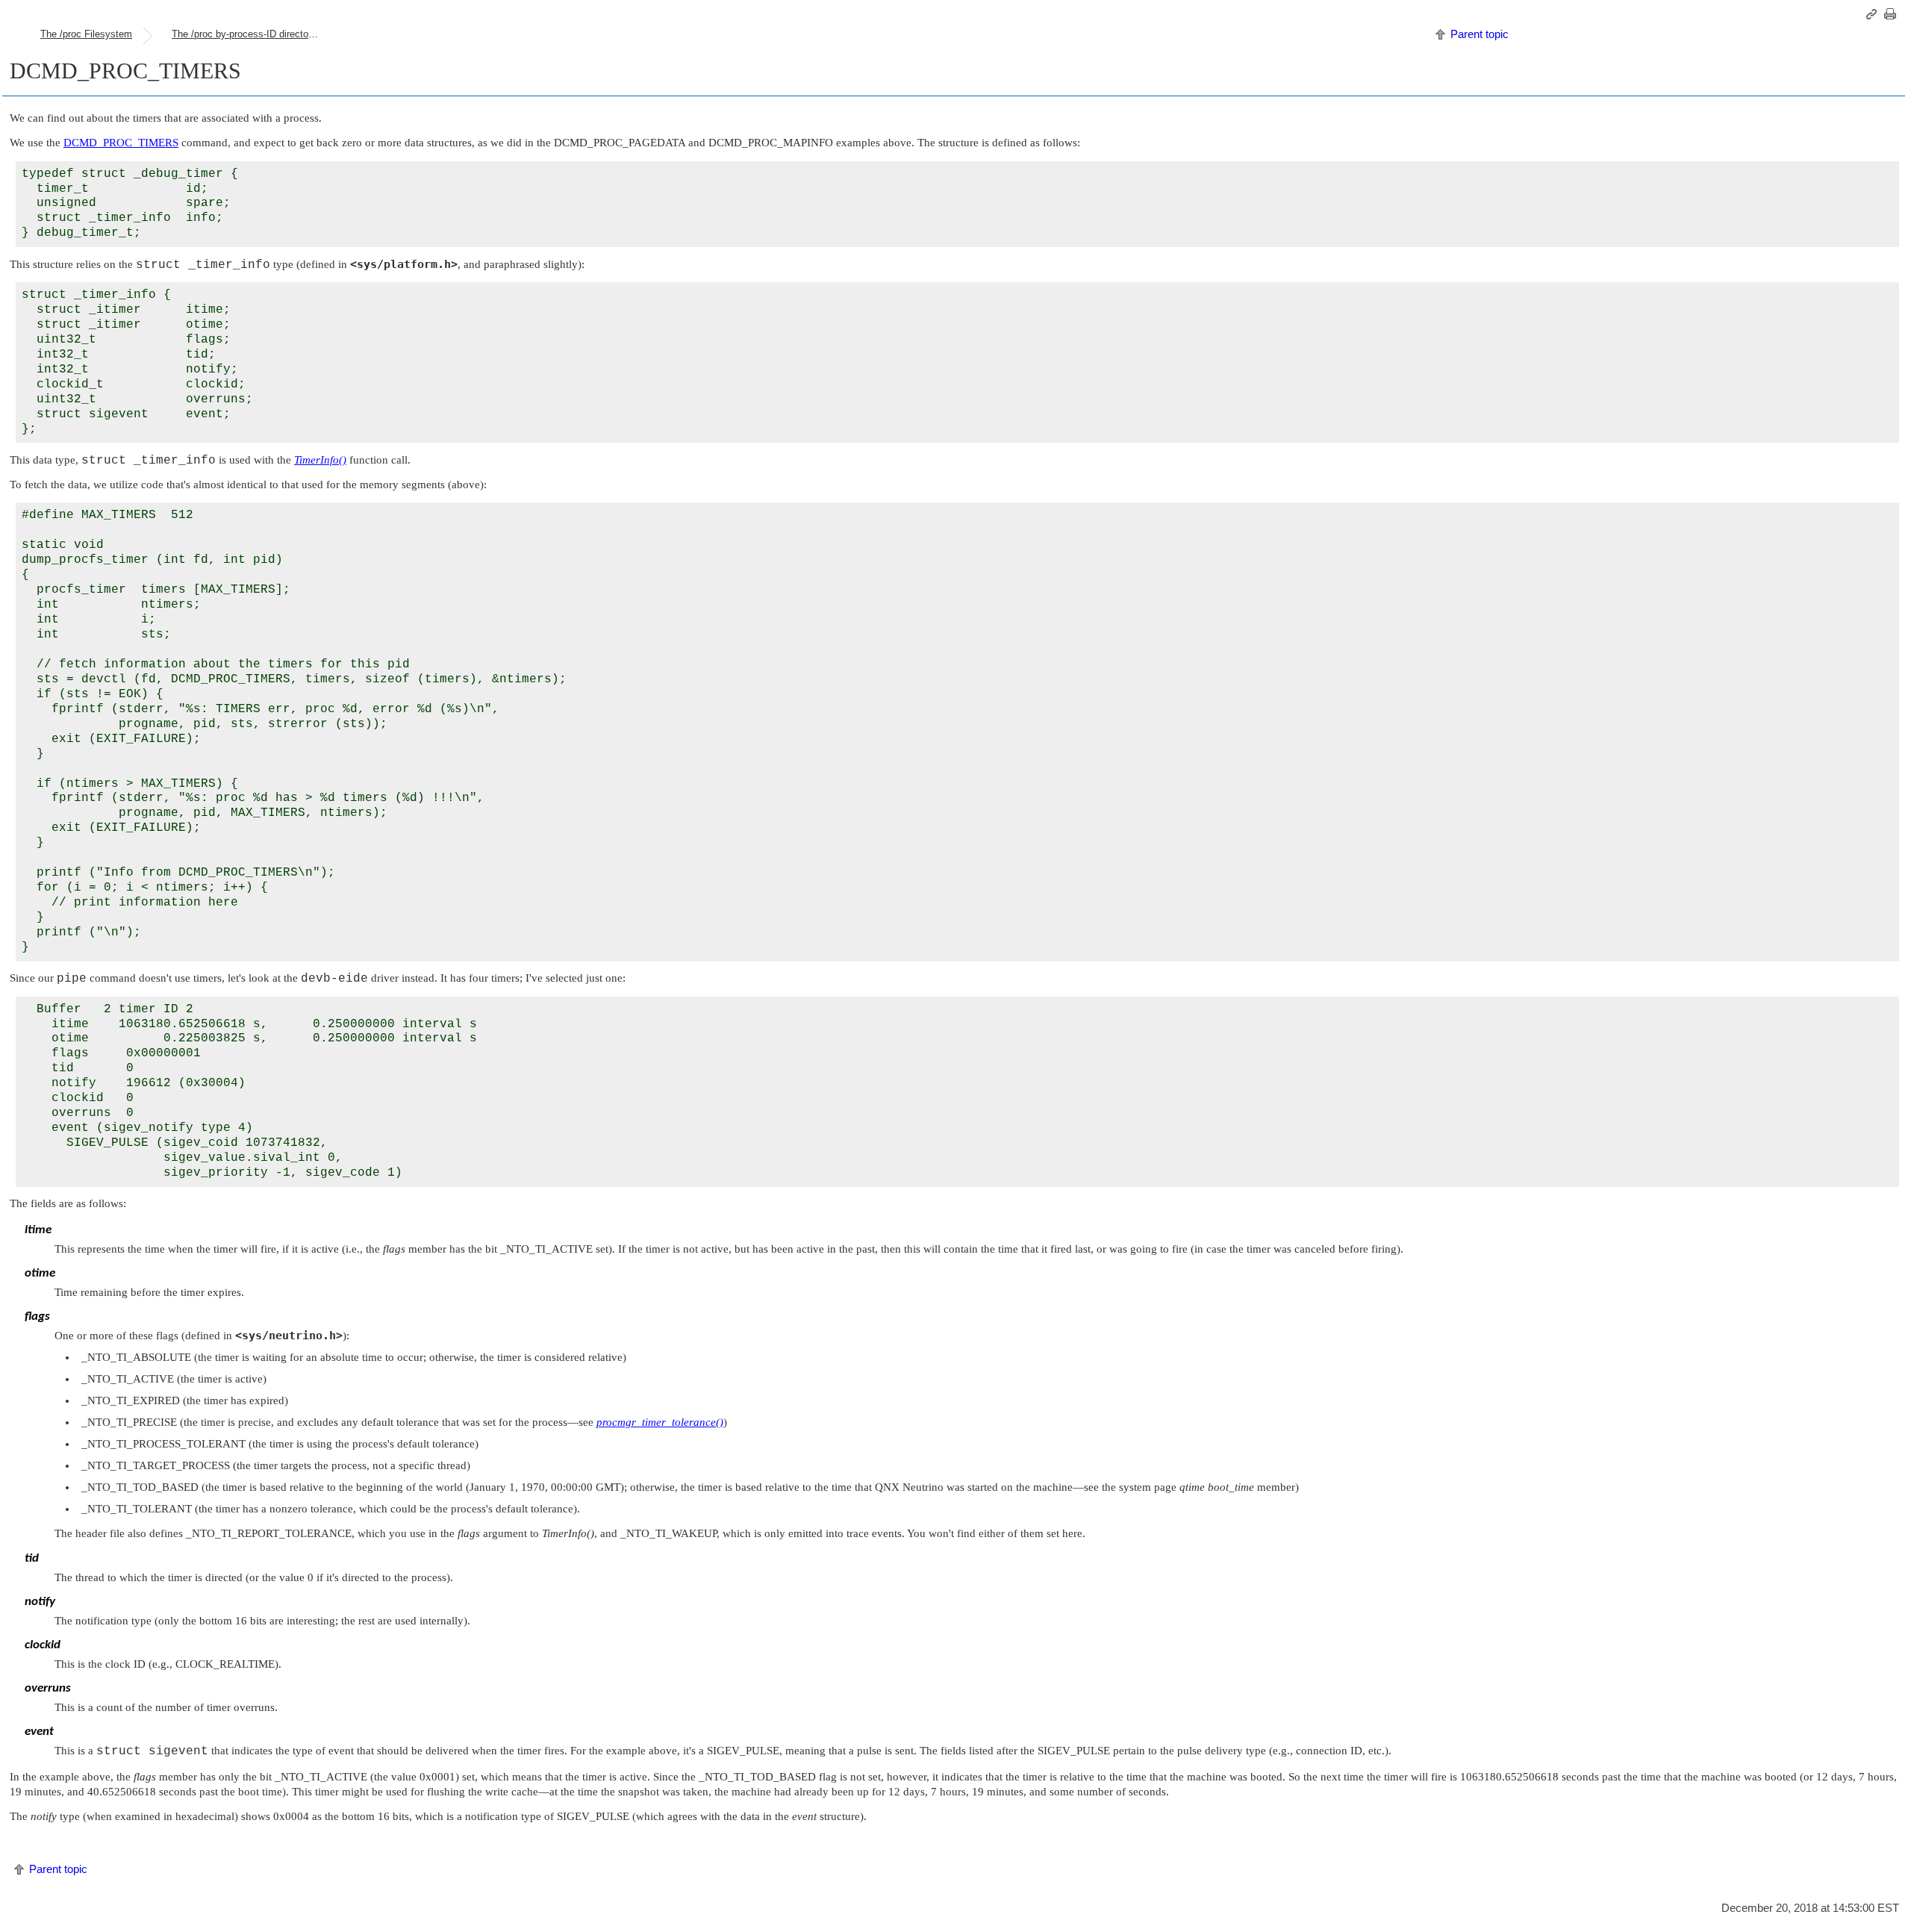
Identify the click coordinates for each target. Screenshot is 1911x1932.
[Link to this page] (1874, 14)
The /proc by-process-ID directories (248, 34)
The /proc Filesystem (86, 34)
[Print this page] (1892, 14)
